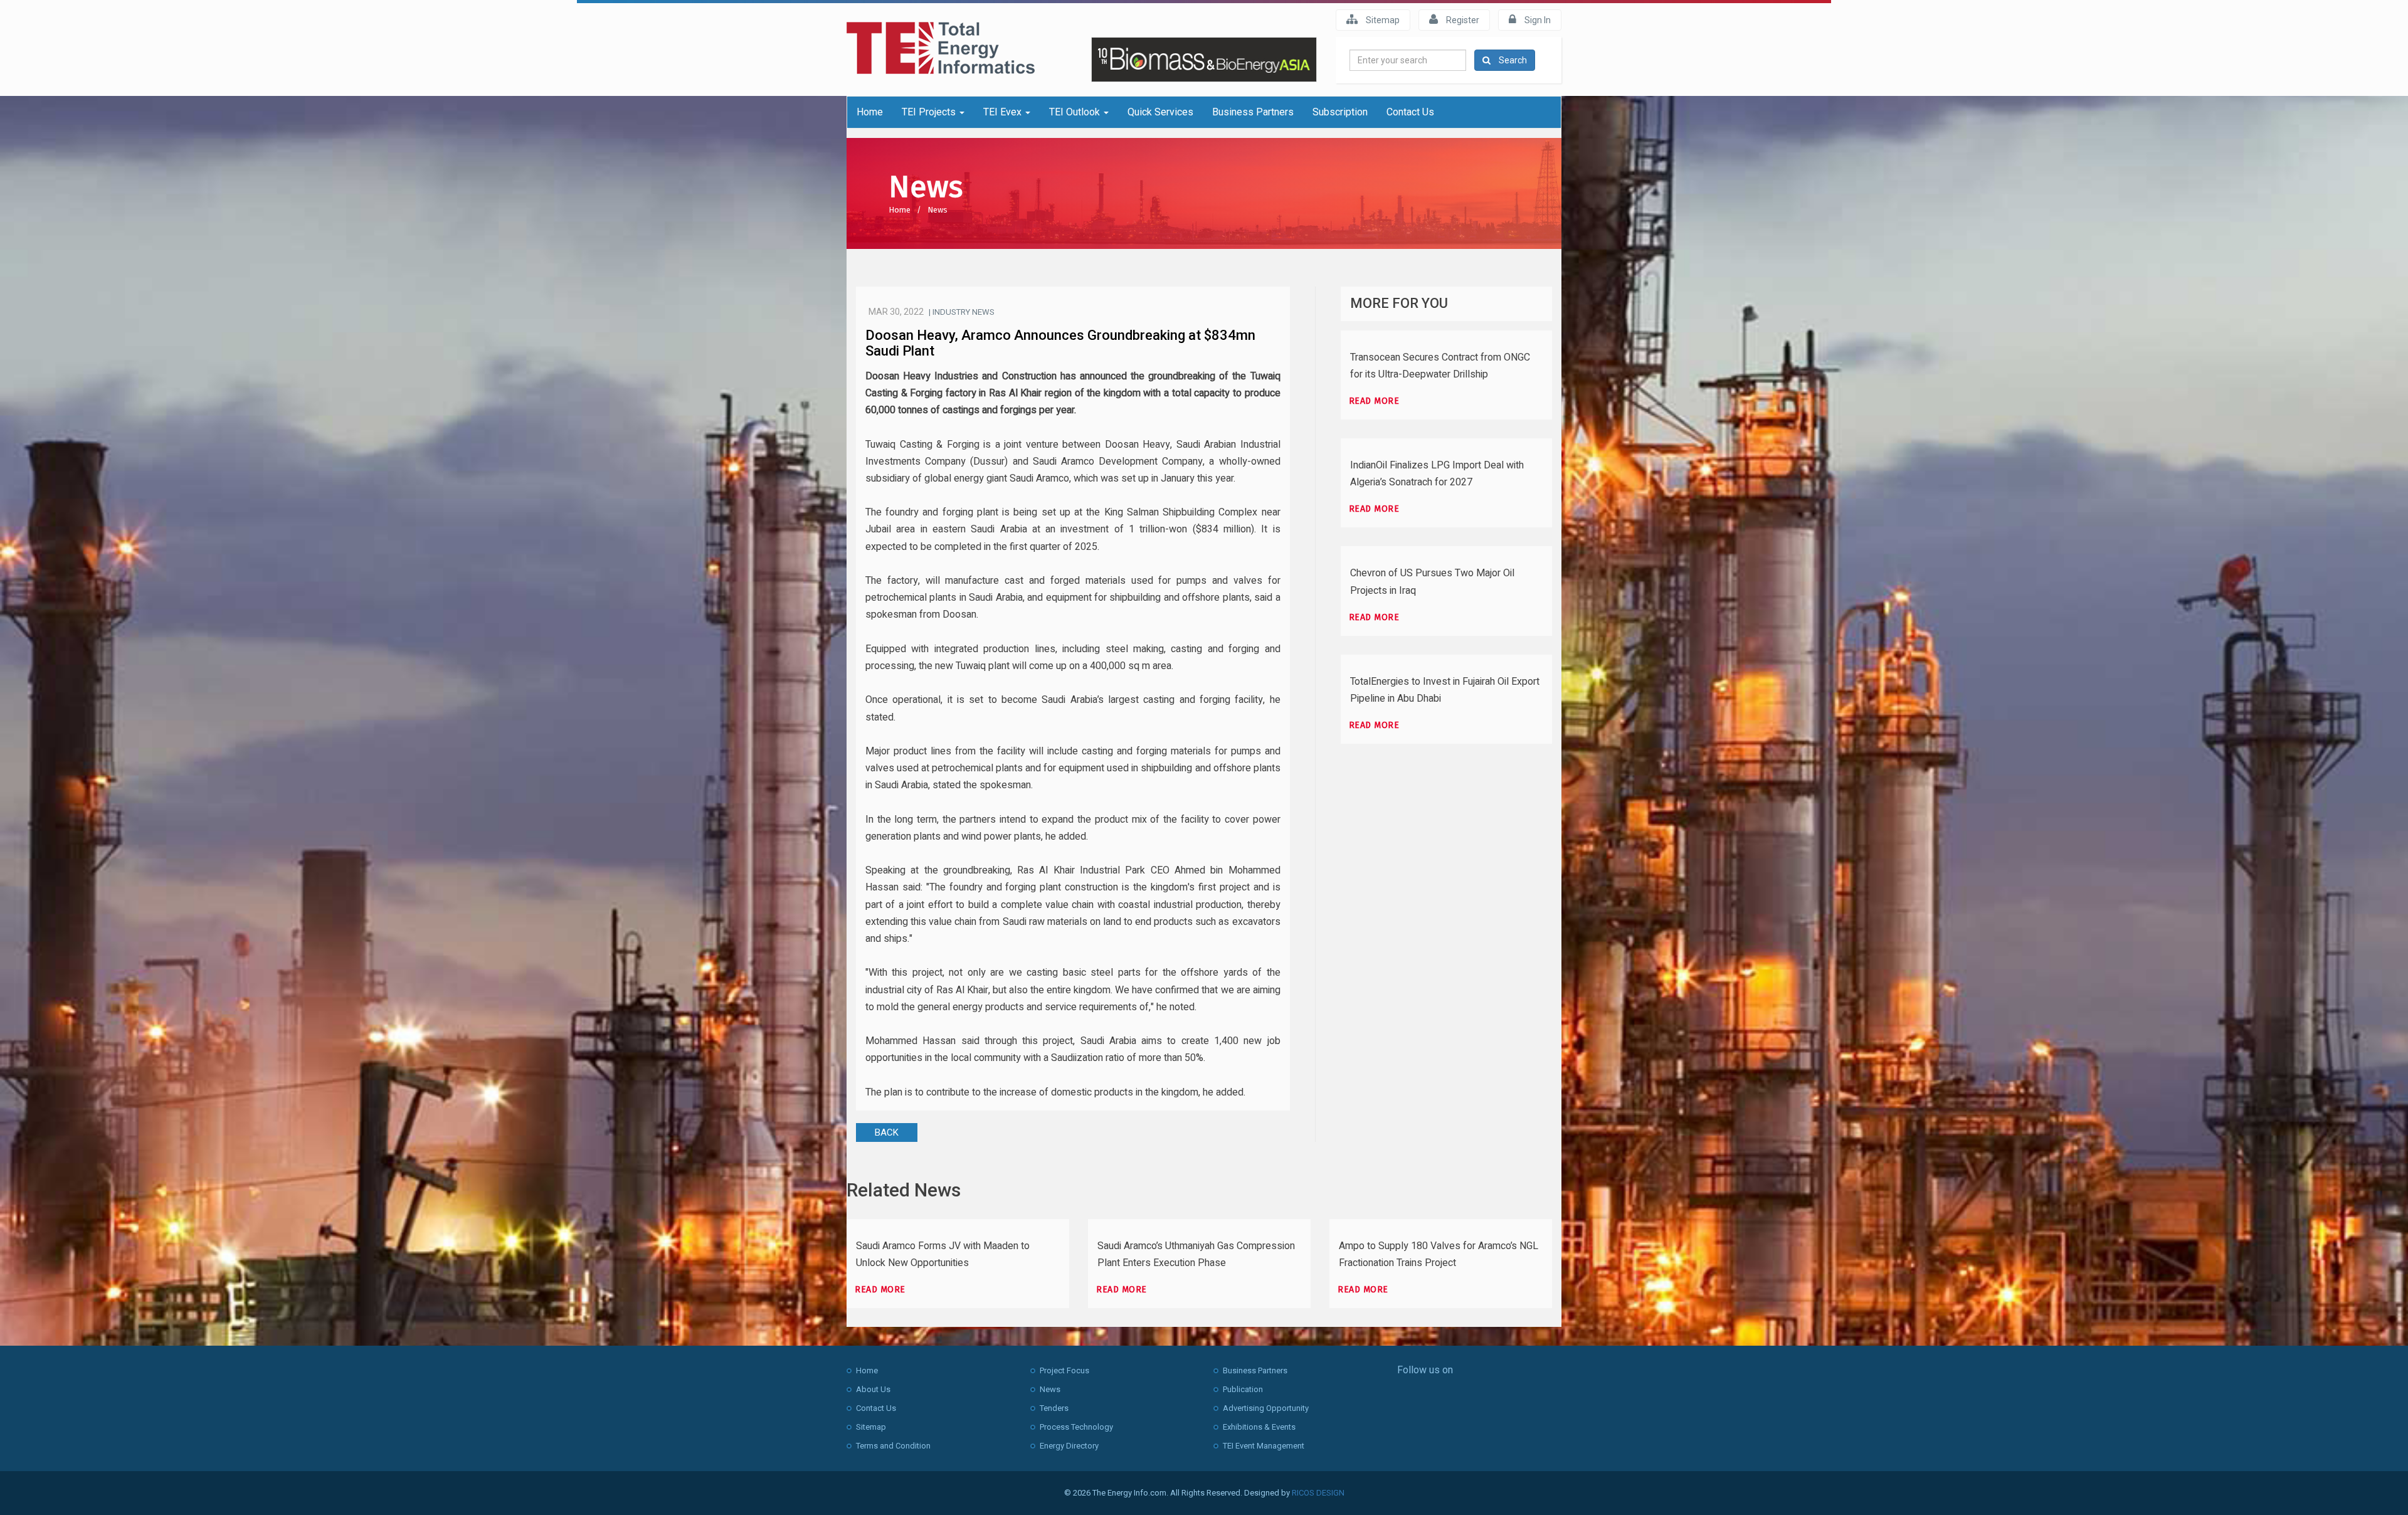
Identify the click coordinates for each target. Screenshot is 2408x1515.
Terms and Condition (893, 1446)
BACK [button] (887, 1132)
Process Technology (1076, 1427)
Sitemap (1382, 20)
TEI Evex (1004, 112)
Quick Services (1160, 112)
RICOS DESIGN (1318, 1493)
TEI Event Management (1264, 1446)
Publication (1243, 1389)
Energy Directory (1069, 1446)
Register (1462, 20)
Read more (1374, 401)
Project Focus (1064, 1370)
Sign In (1537, 20)
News (937, 210)
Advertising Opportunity (1266, 1408)
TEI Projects (930, 112)
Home (870, 112)
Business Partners (1253, 112)
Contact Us (1410, 112)
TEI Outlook (1076, 112)
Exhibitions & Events (1259, 1427)
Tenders (1054, 1408)
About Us (873, 1389)
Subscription (1340, 112)
